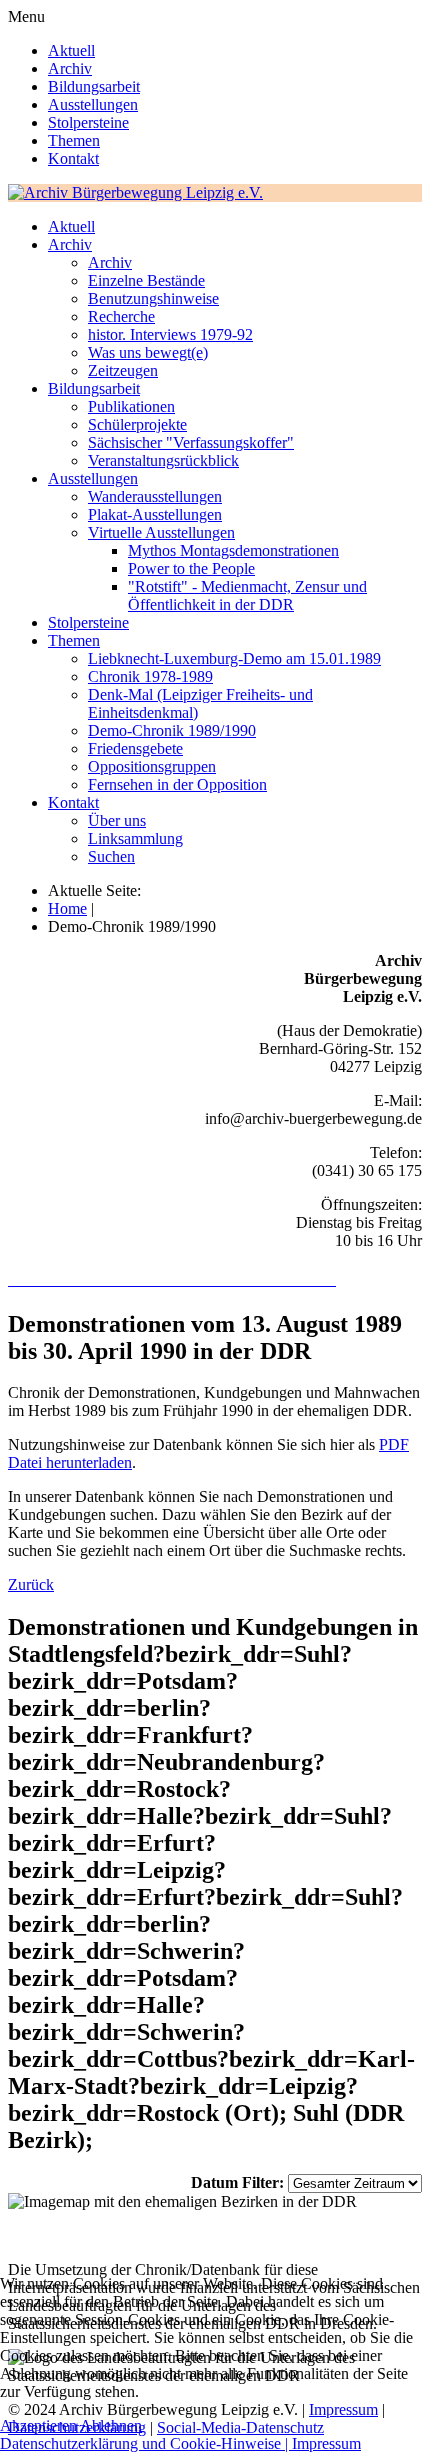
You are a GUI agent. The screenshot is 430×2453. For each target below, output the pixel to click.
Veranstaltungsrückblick (163, 460)
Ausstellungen (93, 104)
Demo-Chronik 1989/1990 (172, 730)
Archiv (70, 68)
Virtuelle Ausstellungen (161, 532)
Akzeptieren (38, 2425)
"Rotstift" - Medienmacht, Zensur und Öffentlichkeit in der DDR (247, 595)
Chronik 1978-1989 (150, 676)
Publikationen (131, 406)
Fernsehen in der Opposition (177, 784)
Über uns (117, 820)
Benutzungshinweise (153, 298)
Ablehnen (111, 2425)
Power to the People (191, 568)
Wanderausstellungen (155, 496)
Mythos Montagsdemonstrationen (233, 550)
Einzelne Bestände (146, 280)
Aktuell (71, 50)
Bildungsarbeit (94, 86)
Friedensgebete (135, 748)
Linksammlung (135, 838)
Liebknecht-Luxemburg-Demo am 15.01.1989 (234, 658)
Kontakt (73, 158)
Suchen (111, 856)
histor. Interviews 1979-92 (170, 334)
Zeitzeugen (123, 370)
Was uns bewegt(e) (148, 352)
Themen (74, 140)
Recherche (121, 316)
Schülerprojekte (137, 424)
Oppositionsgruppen (152, 766)
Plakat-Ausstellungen (155, 514)
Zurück (31, 1584)
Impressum (326, 2443)
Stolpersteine (88, 122)
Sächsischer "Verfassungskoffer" (191, 442)
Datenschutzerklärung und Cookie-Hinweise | (146, 2443)
